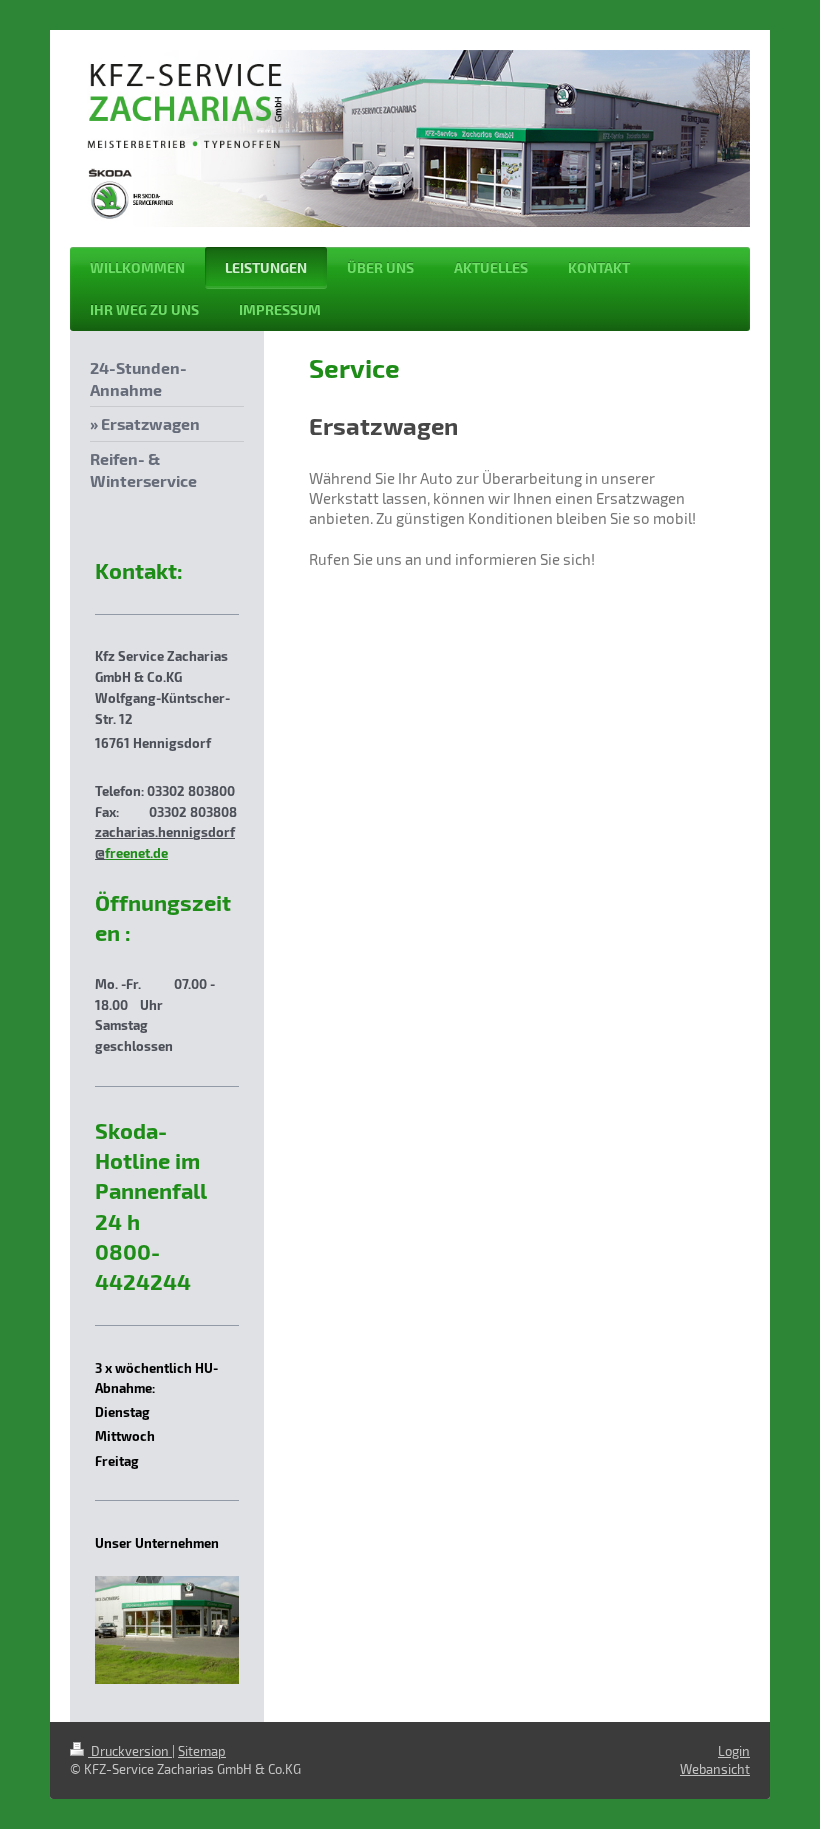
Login (734, 1751)
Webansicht (715, 1769)
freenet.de (136, 852)
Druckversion (130, 1751)
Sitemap (202, 1751)
